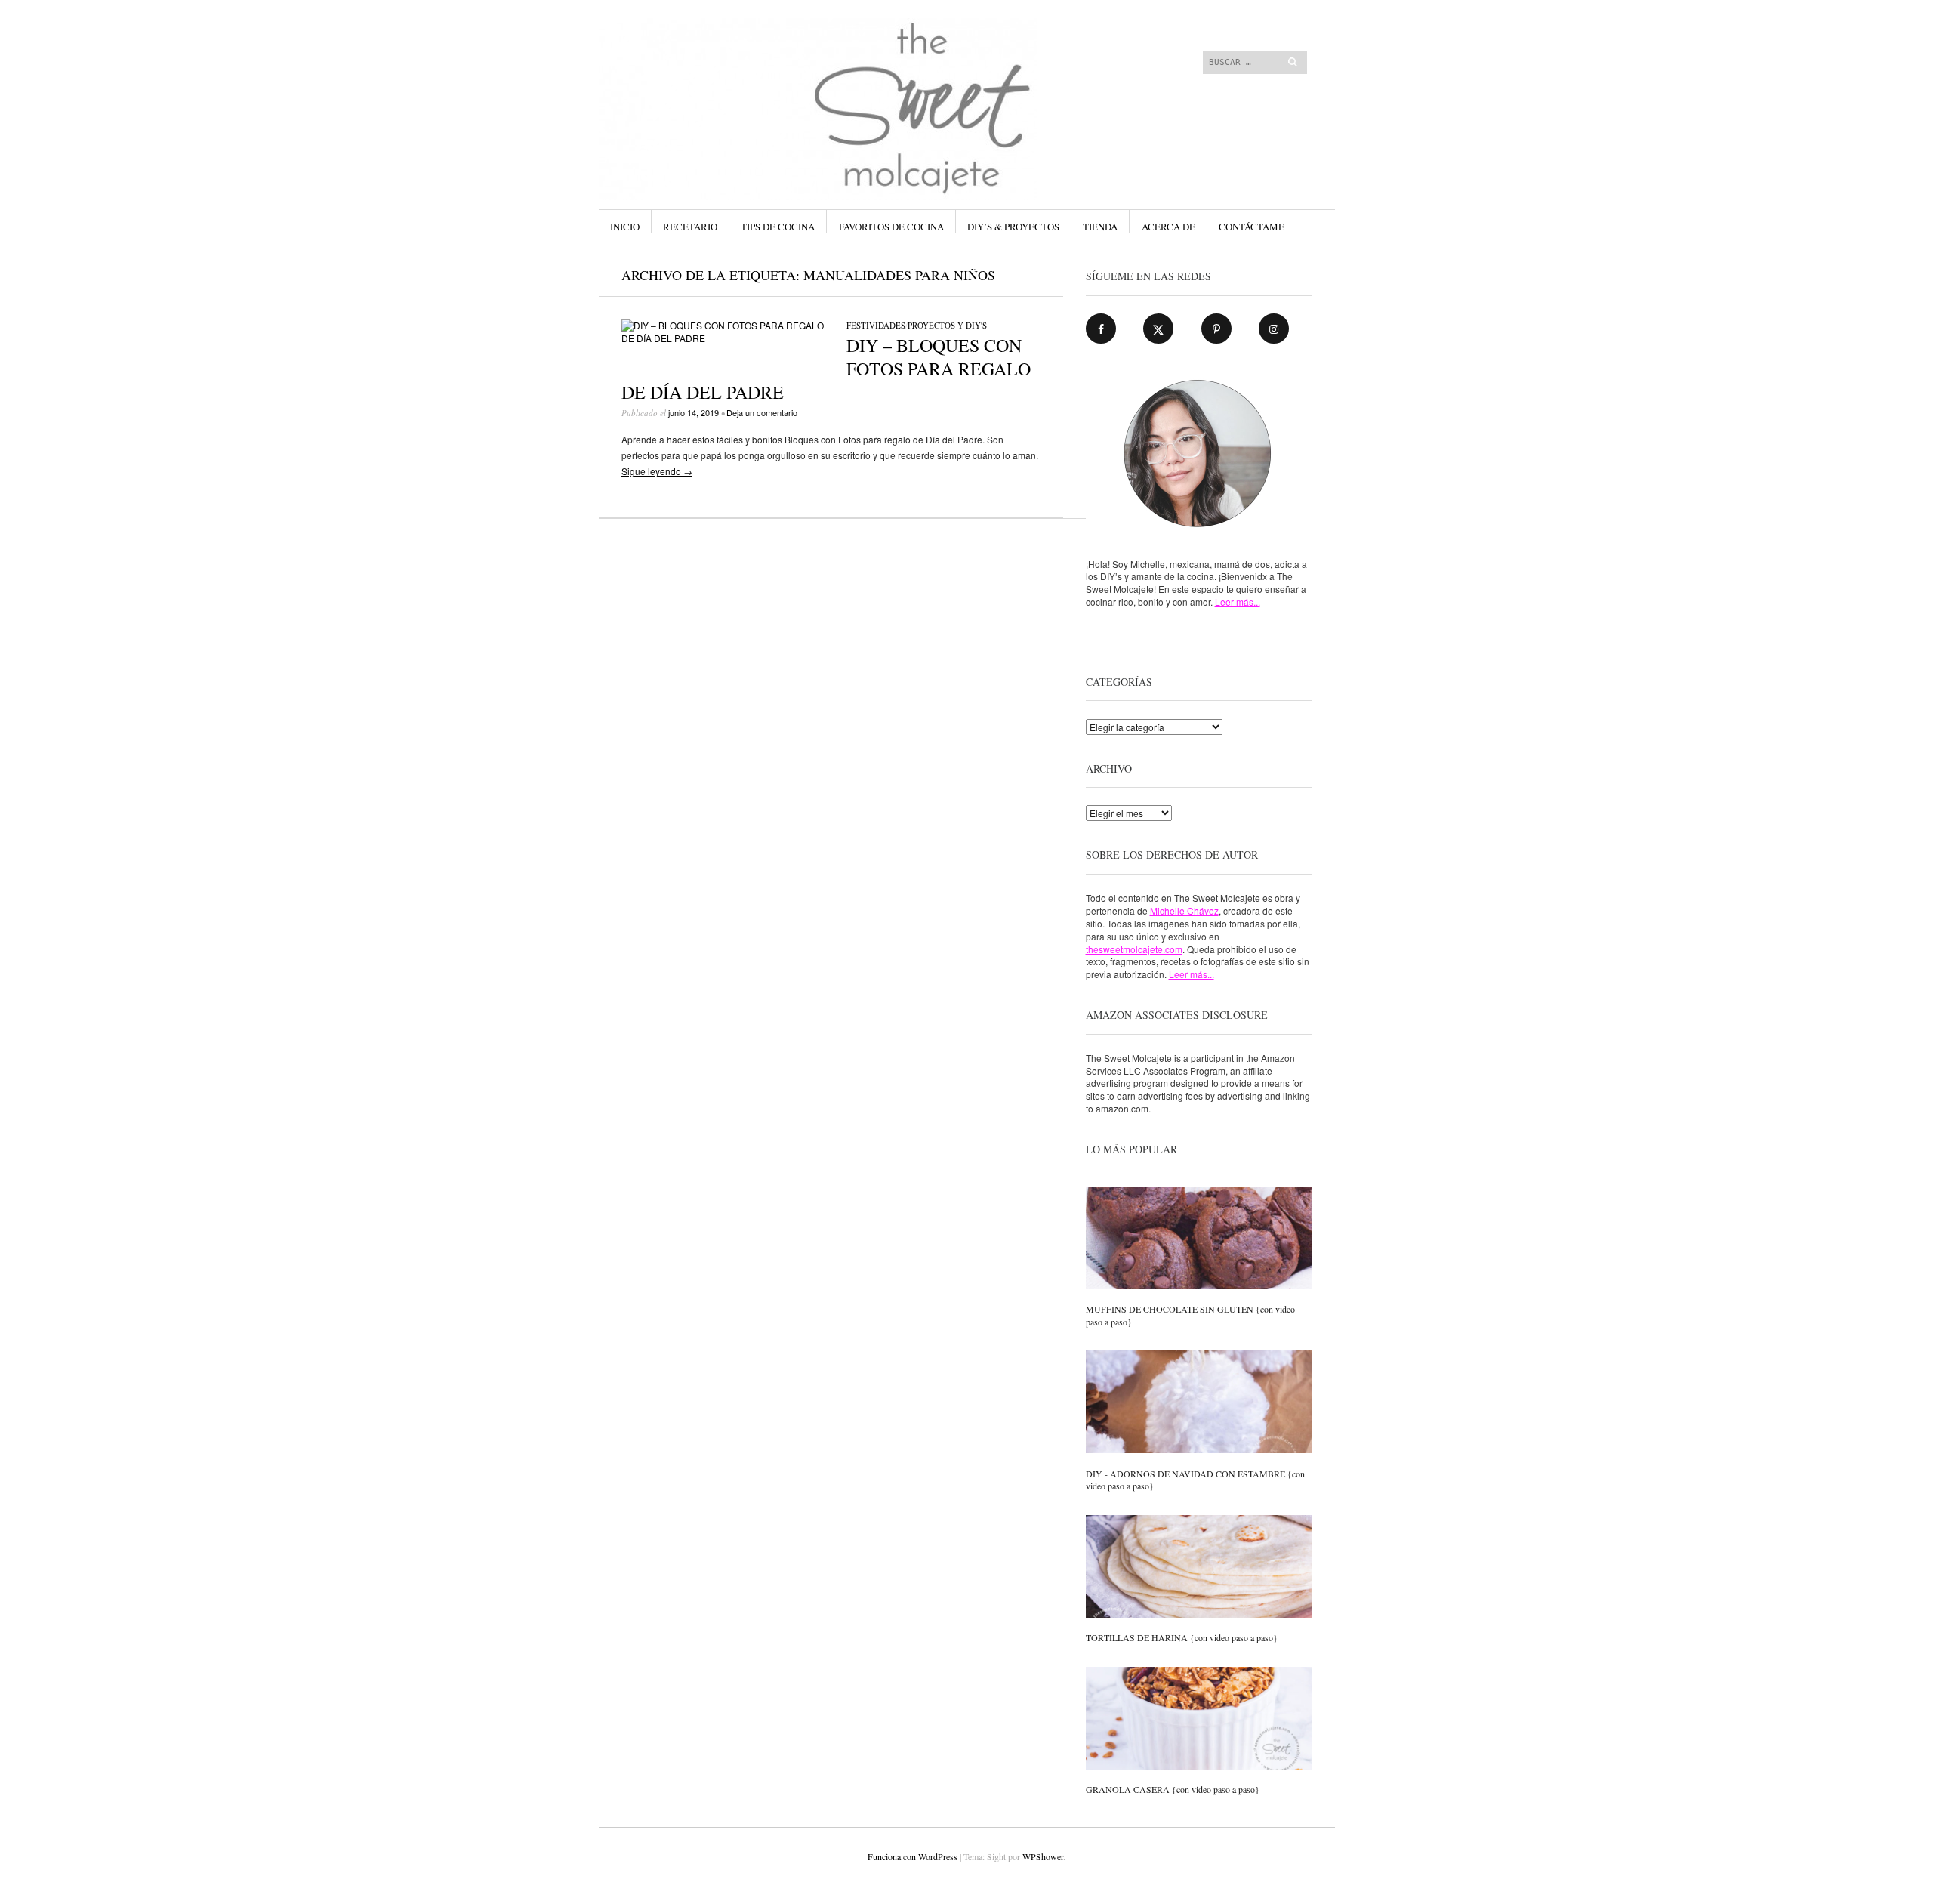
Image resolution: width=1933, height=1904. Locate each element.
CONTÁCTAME (1252, 227)
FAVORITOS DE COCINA (891, 227)
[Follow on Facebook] (1101, 329)
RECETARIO (690, 227)
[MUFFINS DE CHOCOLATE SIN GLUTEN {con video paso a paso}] (1199, 1239)
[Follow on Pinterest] (1216, 329)
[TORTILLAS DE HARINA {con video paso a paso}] (1199, 1568)
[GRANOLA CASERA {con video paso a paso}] (1199, 1720)
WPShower (1043, 1856)
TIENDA (1100, 227)
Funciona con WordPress (913, 1856)
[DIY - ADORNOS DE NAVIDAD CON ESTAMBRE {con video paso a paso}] (1199, 1403)
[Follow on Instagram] (1274, 329)
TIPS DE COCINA (778, 227)
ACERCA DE (1168, 227)
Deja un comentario (762, 412)
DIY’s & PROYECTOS (1013, 227)
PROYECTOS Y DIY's (947, 325)
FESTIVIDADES (876, 325)
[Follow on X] (1158, 329)
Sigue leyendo (657, 471)
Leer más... (1238, 602)
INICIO (625, 227)
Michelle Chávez (1184, 910)
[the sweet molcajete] (853, 75)
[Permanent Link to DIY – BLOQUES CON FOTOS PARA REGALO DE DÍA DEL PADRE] (723, 338)
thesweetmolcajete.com (1134, 949)
